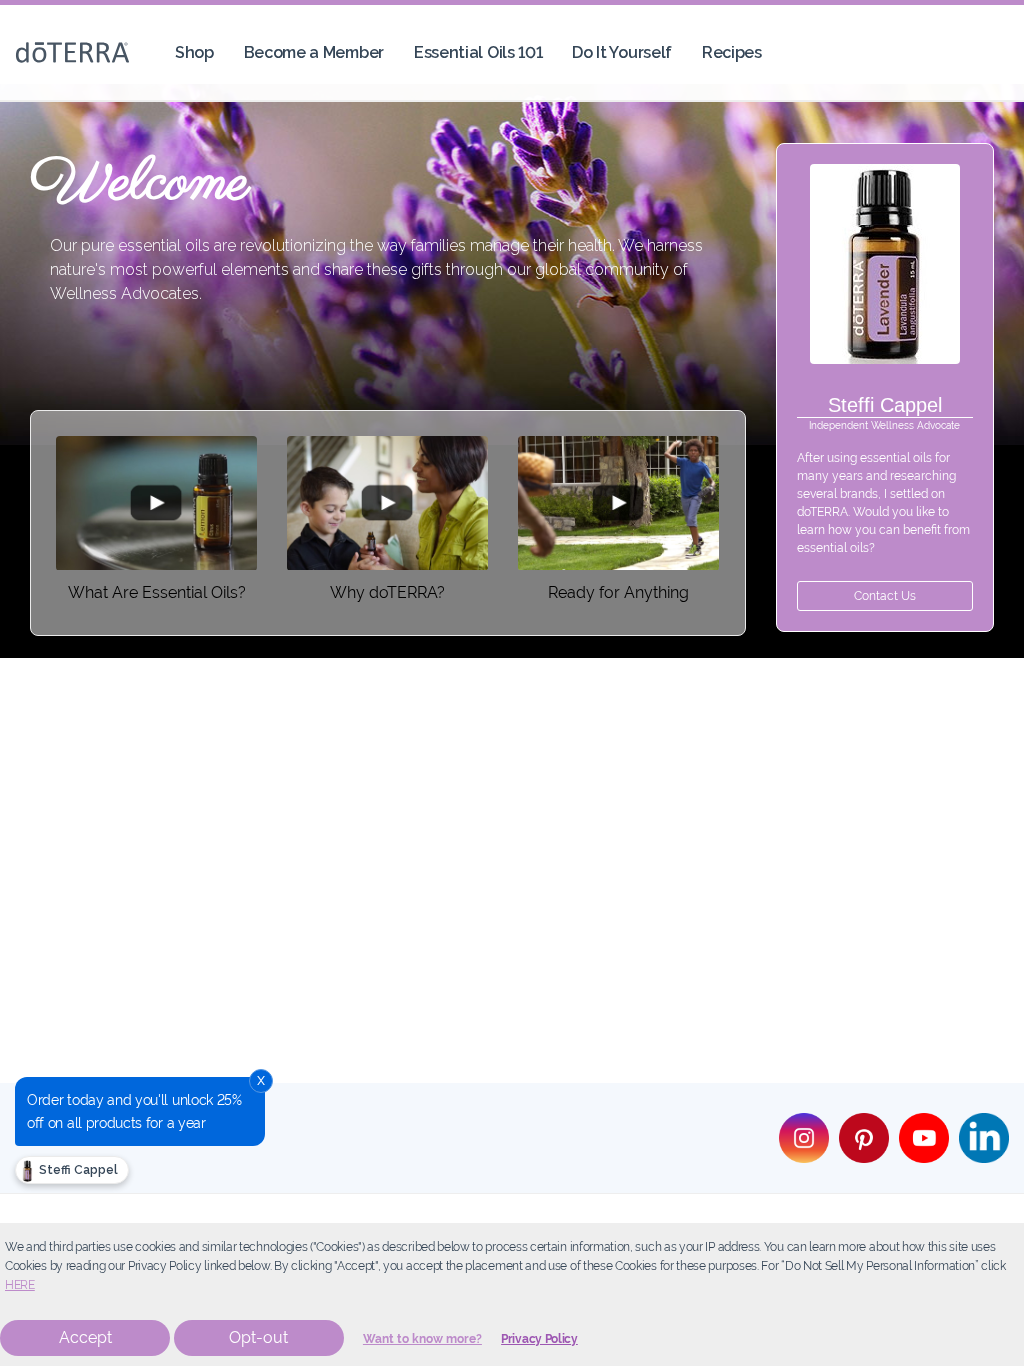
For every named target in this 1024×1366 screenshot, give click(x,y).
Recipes (732, 52)
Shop (194, 52)
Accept (85, 1337)
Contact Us (885, 596)
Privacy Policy (539, 1339)
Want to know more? (422, 1339)
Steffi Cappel (77, 1170)
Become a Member (314, 52)
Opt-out (258, 1337)
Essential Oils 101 (478, 52)
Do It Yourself (622, 52)
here (20, 1285)
